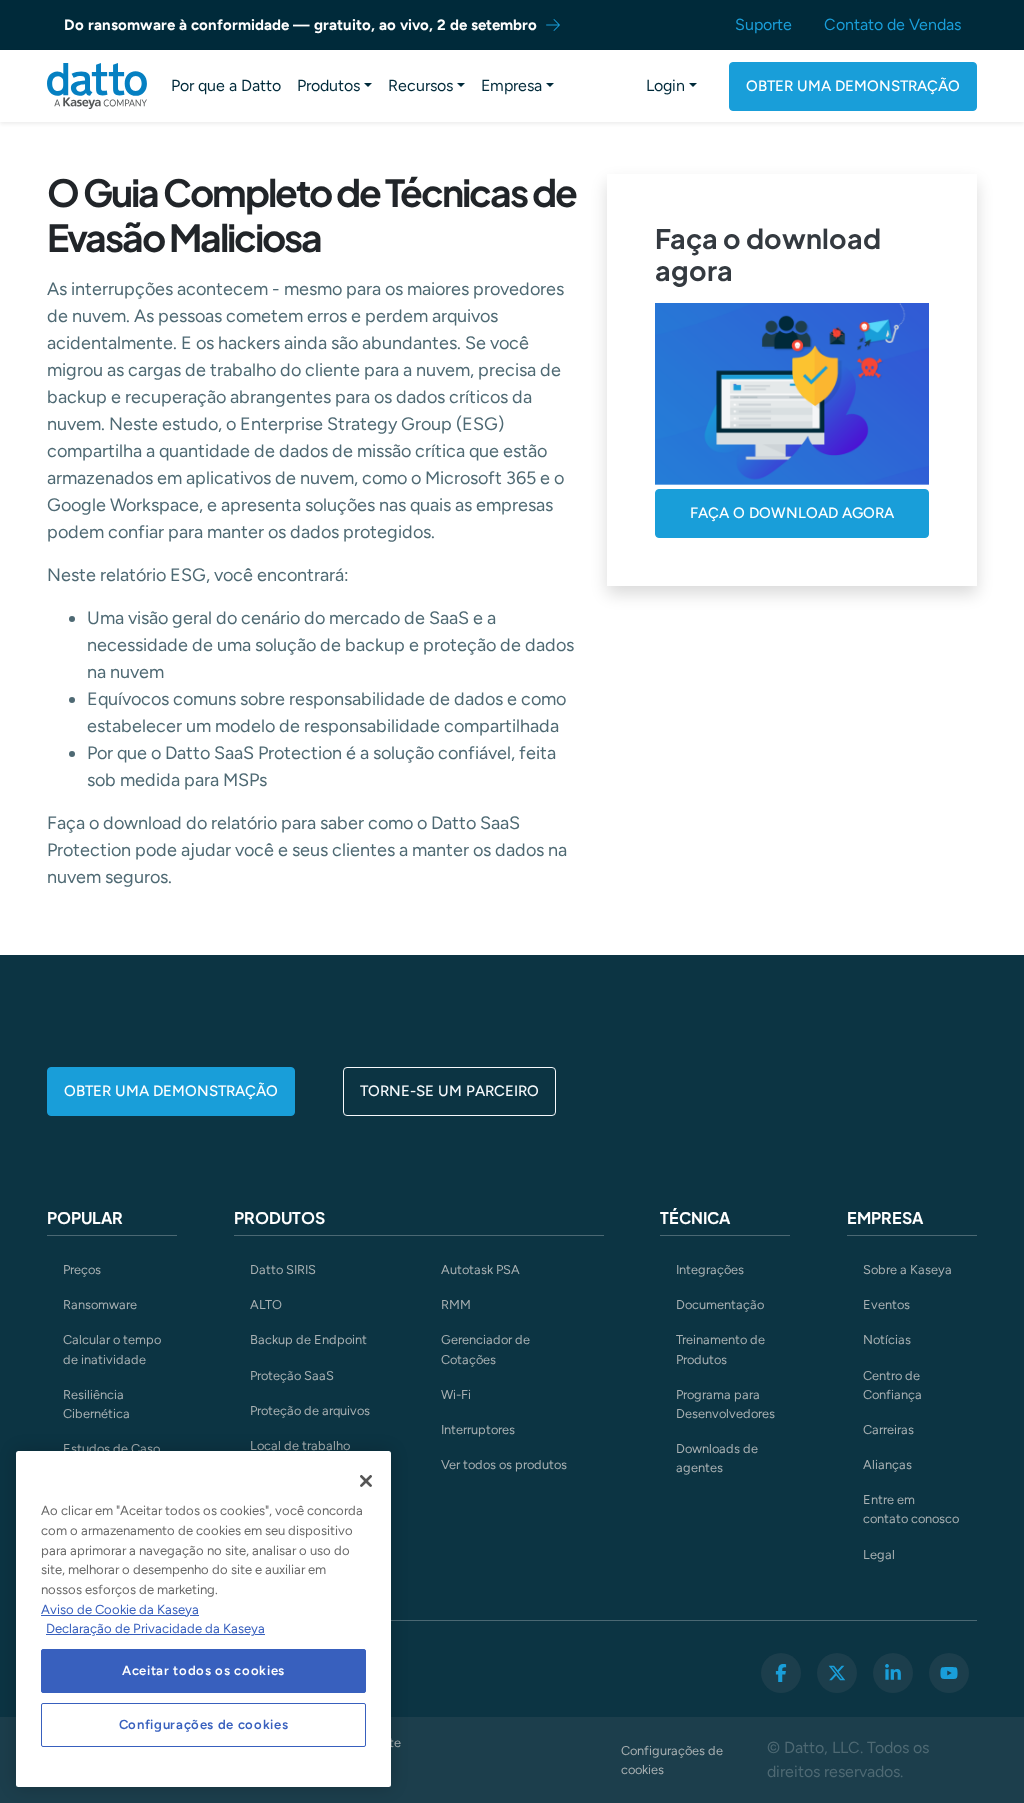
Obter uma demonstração (853, 86)
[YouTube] (949, 1673)
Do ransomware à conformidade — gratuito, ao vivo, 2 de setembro (300, 25)
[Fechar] (366, 1481)
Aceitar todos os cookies (203, 1670)
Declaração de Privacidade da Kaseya (155, 1628)
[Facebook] (781, 1673)
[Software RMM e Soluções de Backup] (97, 86)
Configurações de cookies (672, 1760)
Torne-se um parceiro (449, 1091)
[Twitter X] (837, 1673)
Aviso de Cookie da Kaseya (120, 1609)
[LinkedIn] (893, 1673)
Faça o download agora (792, 513)
